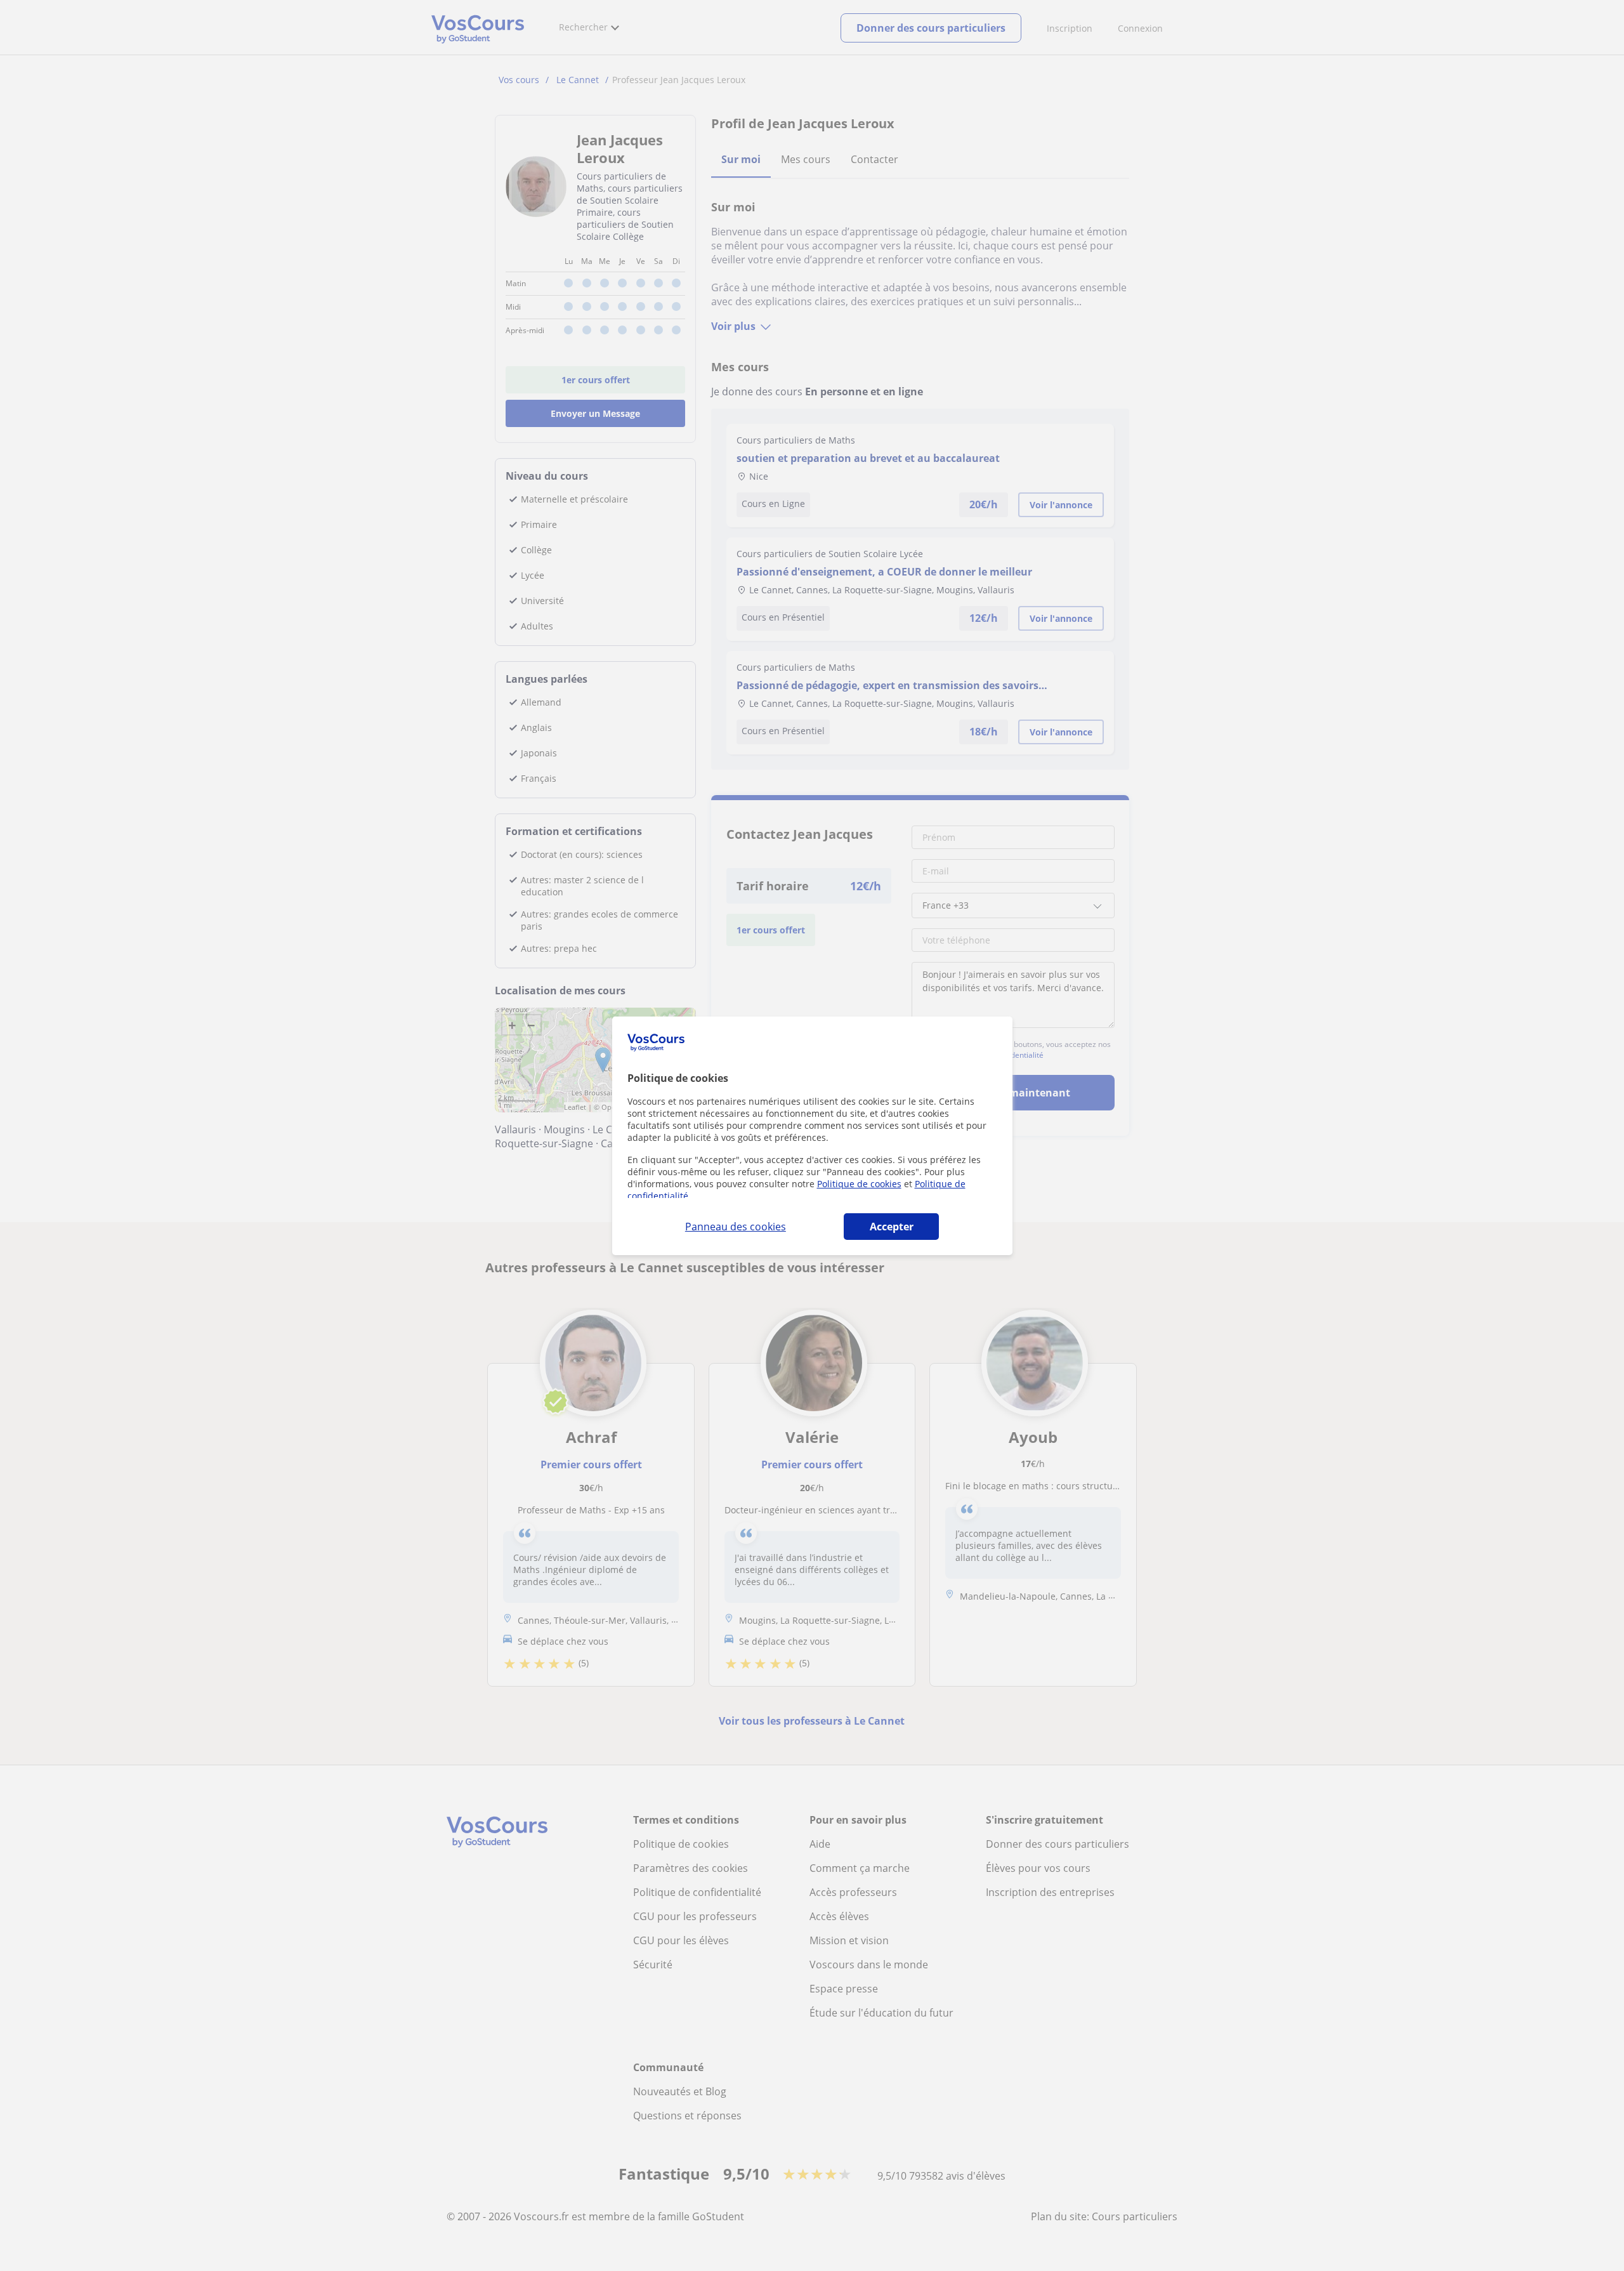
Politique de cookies (859, 1184)
